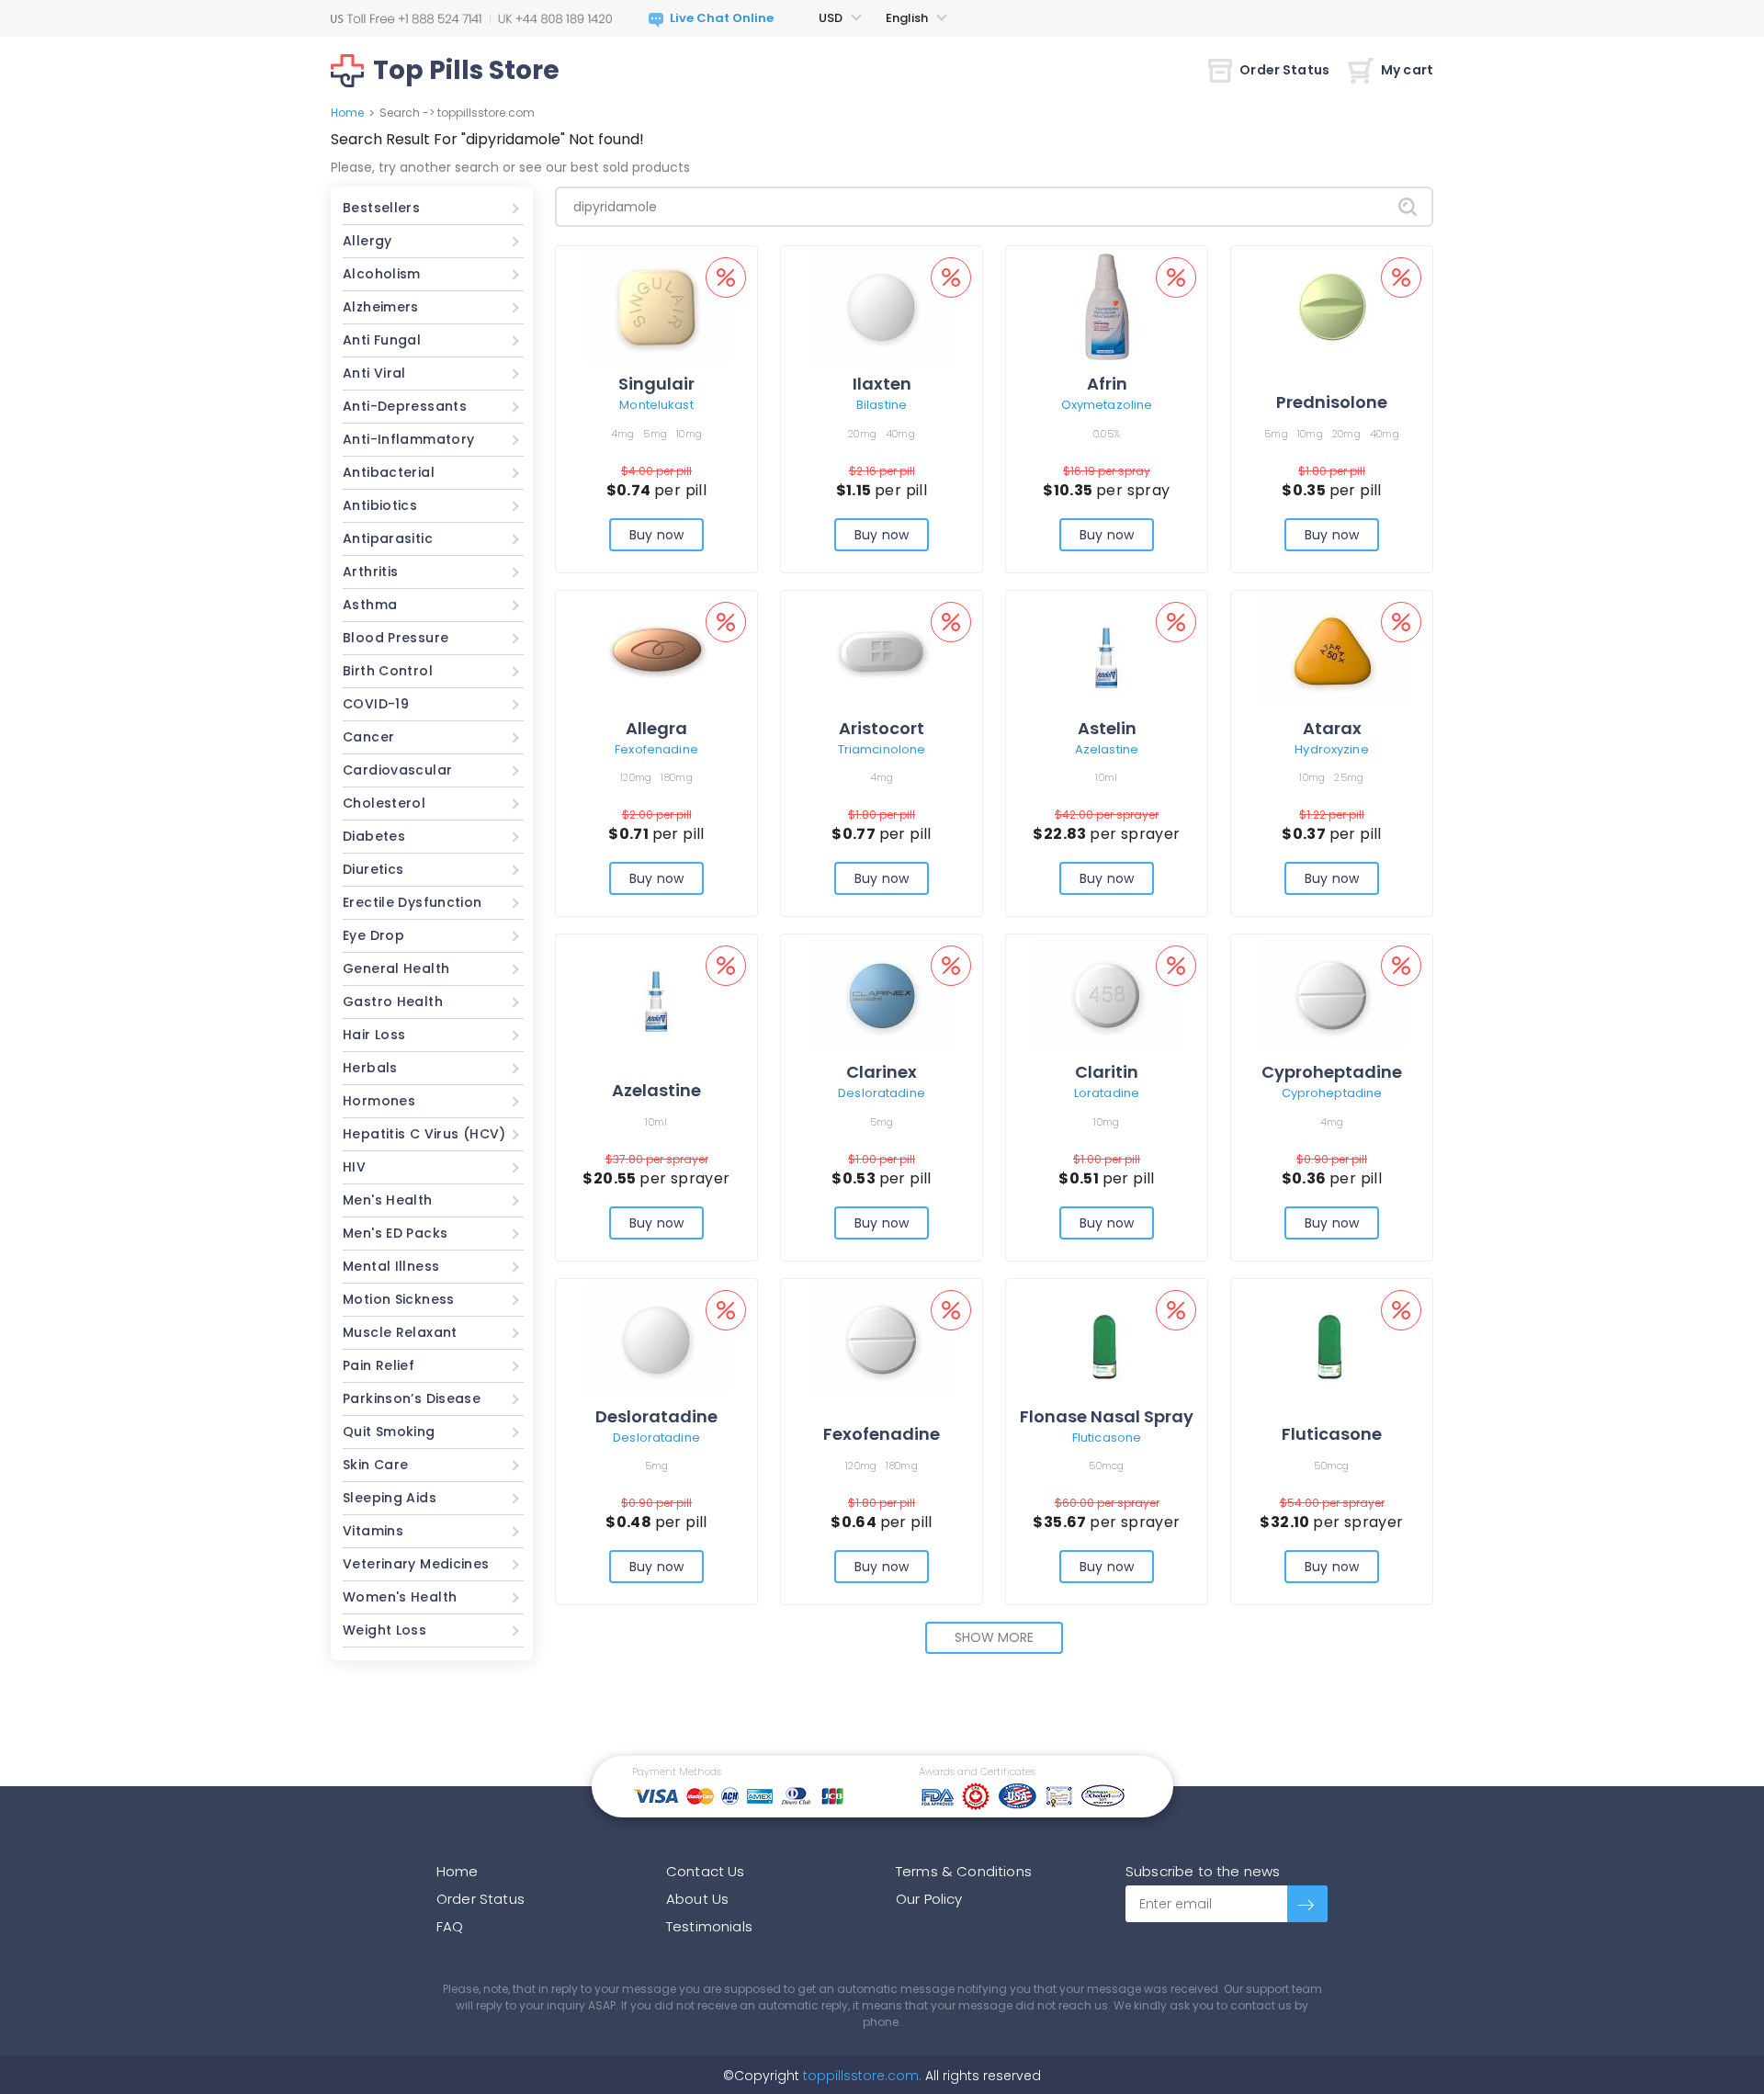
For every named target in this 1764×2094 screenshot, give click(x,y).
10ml (1106, 777)
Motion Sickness (399, 1299)
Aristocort (882, 728)
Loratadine (1107, 1093)
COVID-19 (376, 704)
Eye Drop (373, 935)
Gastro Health (393, 1002)
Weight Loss (384, 1630)
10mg (689, 434)
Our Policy (929, 1899)
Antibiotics (380, 505)
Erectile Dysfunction (413, 902)
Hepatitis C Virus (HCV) (424, 1134)
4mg (623, 434)
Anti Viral (374, 373)
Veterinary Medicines (416, 1564)
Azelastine (1107, 749)
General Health (396, 968)
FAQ (450, 1926)
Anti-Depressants (405, 406)
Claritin (1107, 1072)
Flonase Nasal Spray (1107, 1416)
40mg (900, 434)
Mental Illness (391, 1266)
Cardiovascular (397, 770)
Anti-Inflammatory (408, 439)
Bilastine (882, 405)
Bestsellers (381, 208)
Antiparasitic (388, 538)
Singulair (656, 384)
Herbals (370, 1068)
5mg (655, 434)
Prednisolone (1332, 402)
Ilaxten (882, 384)
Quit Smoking (389, 1432)
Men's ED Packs (395, 1233)
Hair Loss (374, 1035)
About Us (697, 1899)
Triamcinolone (882, 749)
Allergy (367, 241)
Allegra (656, 728)
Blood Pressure (396, 638)
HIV (354, 1167)
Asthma (370, 605)
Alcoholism (382, 274)
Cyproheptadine (1332, 1072)
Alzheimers (381, 307)
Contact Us (706, 1871)
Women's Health (400, 1597)
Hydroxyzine (1331, 749)
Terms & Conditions (964, 1871)
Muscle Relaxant (400, 1332)
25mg (1349, 777)
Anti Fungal (382, 340)
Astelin (1107, 728)
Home (347, 113)
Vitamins (373, 1531)
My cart (1407, 70)
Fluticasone (1107, 1438)
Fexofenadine (656, 749)
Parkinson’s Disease (412, 1398)
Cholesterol (384, 803)
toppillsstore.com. (860, 2076)
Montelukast (656, 405)
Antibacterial (389, 472)
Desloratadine (882, 1093)
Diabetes (374, 836)
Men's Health (388, 1200)
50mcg (1106, 1466)
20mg (862, 434)
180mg (676, 777)
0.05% (1107, 434)
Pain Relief (379, 1365)
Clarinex (882, 1072)
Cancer (368, 737)
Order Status (1284, 70)
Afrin (1107, 384)
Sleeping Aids (390, 1498)
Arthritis (370, 572)
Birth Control (388, 671)
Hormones (379, 1101)
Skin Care (375, 1465)
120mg (636, 777)
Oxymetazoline (1107, 405)
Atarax (1332, 728)
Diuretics (373, 869)
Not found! (606, 139)
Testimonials (709, 1926)
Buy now (656, 535)
